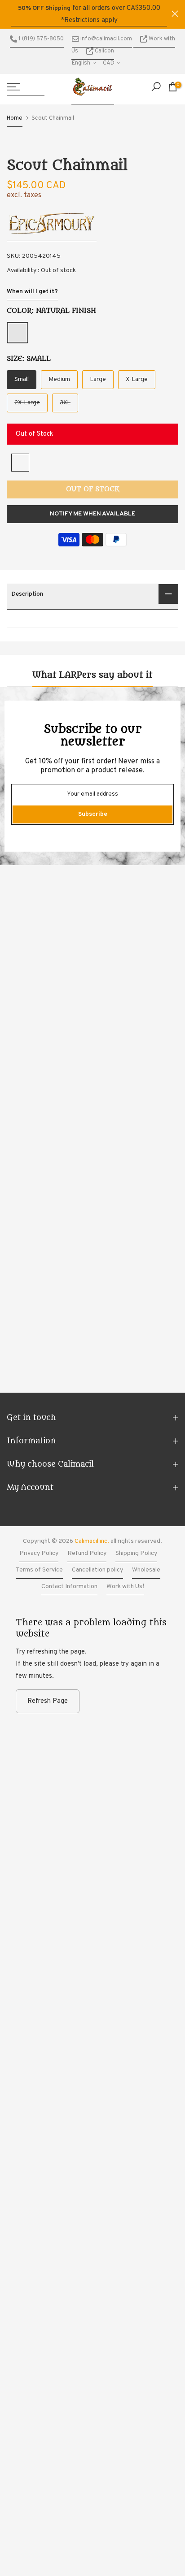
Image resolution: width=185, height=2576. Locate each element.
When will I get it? (32, 292)
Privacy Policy (39, 1553)
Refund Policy (87, 1553)
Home (15, 118)
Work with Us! (125, 1587)
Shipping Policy (136, 1553)
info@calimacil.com (106, 39)
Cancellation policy (97, 1570)
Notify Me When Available (92, 514)
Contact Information (69, 1587)
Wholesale (146, 1570)
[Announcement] (89, 14)
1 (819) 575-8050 (40, 39)
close (175, 14)
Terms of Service (39, 1570)
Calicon (104, 51)
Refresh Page (48, 1701)
